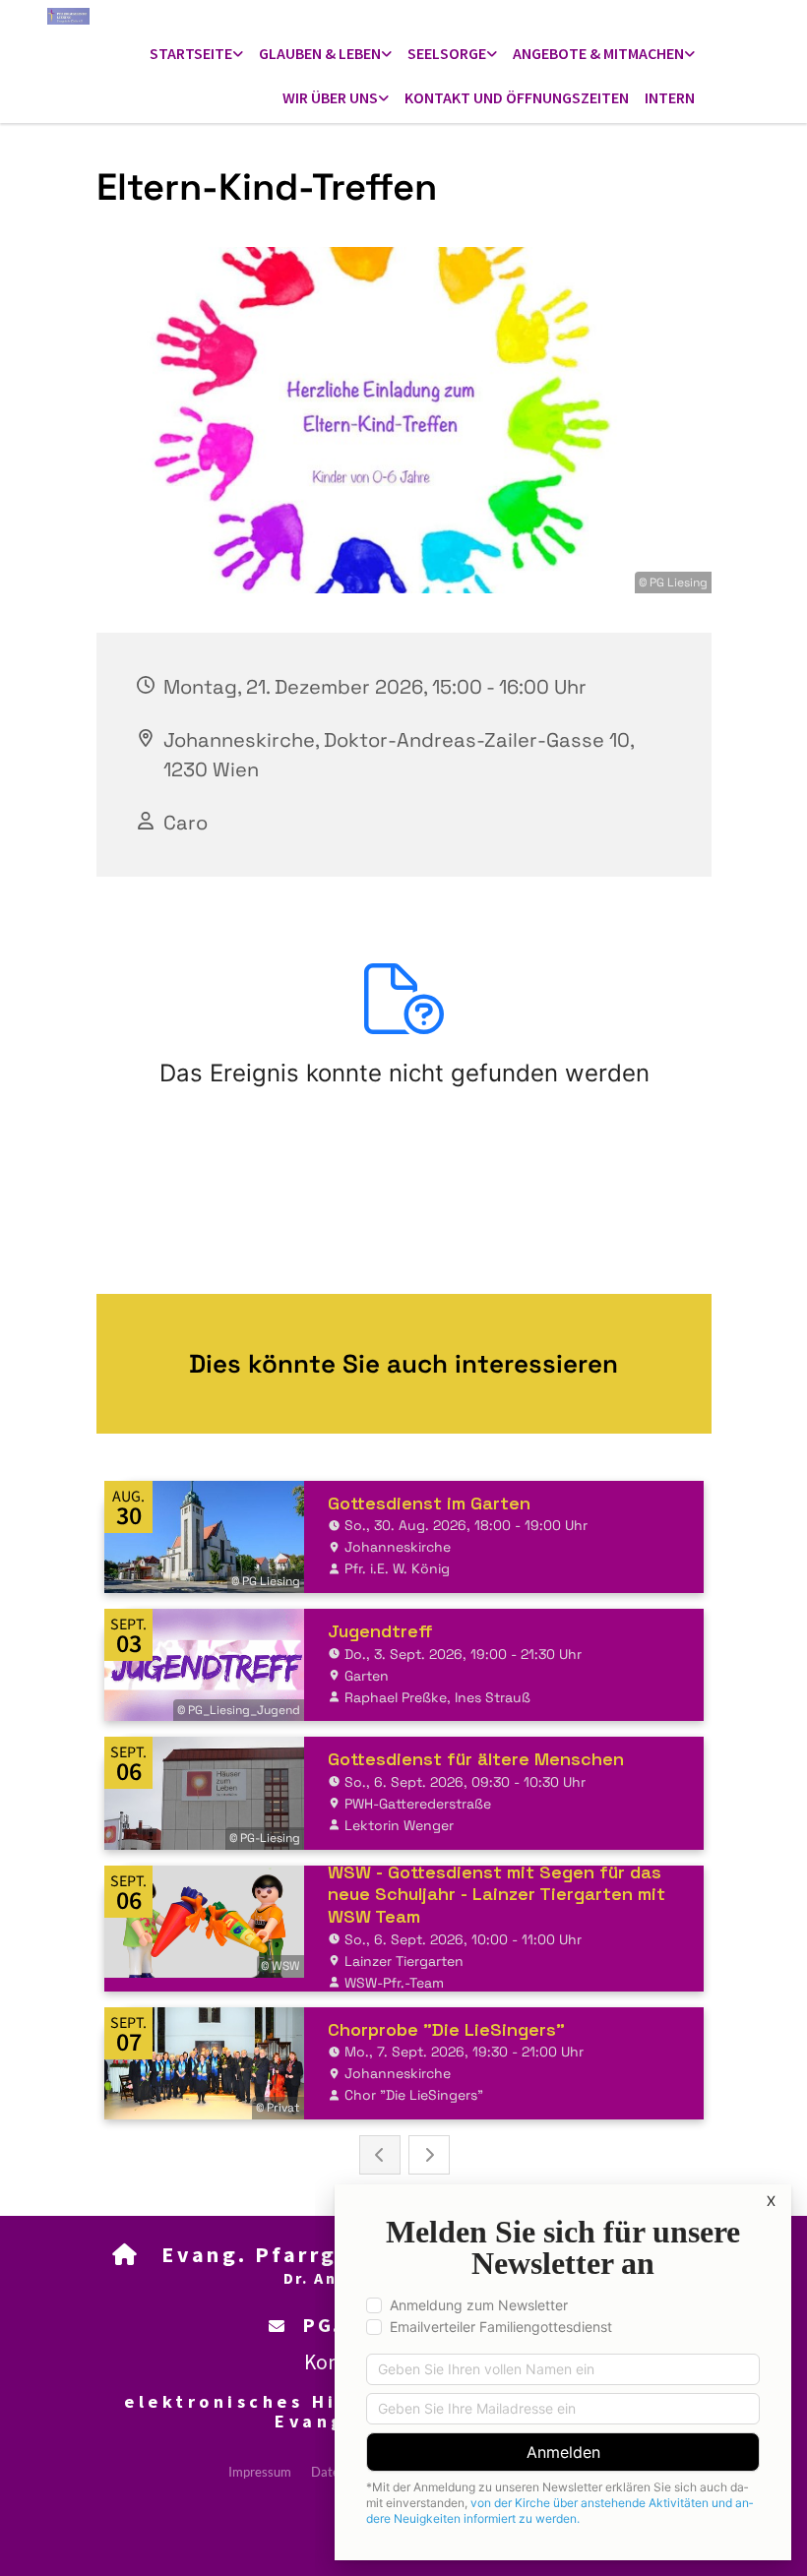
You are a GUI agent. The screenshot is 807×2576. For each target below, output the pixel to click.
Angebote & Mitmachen (598, 53)
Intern (670, 97)
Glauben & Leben (320, 53)
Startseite (191, 53)
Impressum (260, 2472)
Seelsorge (447, 53)
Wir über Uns (330, 97)
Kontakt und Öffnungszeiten (517, 97)
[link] (196, 55)
